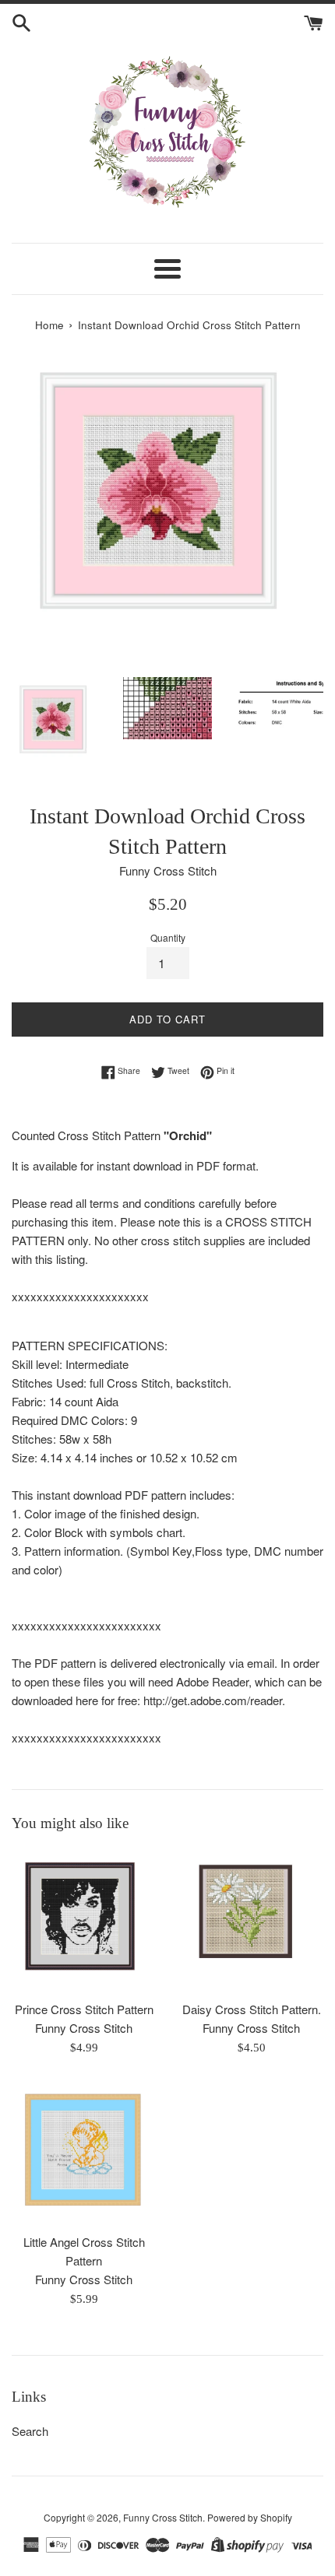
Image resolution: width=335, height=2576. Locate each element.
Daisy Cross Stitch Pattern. (252, 2009)
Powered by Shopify (250, 2517)
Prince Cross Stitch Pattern (84, 2009)
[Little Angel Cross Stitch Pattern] (84, 2152)
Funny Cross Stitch (163, 2517)
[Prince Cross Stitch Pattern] (84, 1920)
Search (30, 2431)
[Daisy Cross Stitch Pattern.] (251, 1920)
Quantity (168, 937)
